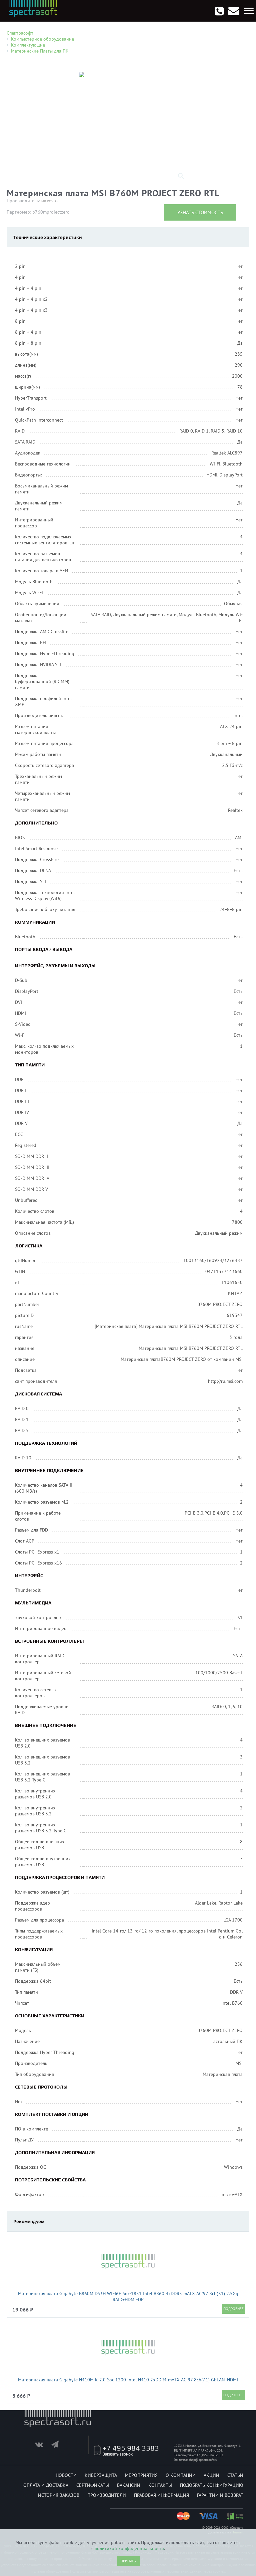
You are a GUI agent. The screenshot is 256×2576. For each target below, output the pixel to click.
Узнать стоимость (200, 212)
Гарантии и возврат (220, 2495)
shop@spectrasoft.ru (203, 2460)
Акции (211, 2475)
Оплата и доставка (46, 2485)
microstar (50, 201)
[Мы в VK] (42, 2446)
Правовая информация (161, 2495)
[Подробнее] (233, 2309)
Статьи (235, 2475)
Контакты (160, 2485)
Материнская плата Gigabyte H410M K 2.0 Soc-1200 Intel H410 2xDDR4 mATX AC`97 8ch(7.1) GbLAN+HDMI (128, 2380)
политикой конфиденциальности (129, 2548)
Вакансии (129, 2485)
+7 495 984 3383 (131, 2448)
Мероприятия (141, 2475)
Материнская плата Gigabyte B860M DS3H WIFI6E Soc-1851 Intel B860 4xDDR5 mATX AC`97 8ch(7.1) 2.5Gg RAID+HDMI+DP (128, 2297)
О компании (181, 2475)
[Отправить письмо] (234, 11)
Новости (66, 2475)
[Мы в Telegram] (59, 2446)
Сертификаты (93, 2485)
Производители (107, 2495)
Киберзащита (101, 2475)
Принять (128, 2561)
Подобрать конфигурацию (212, 2485)
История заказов (59, 2495)
